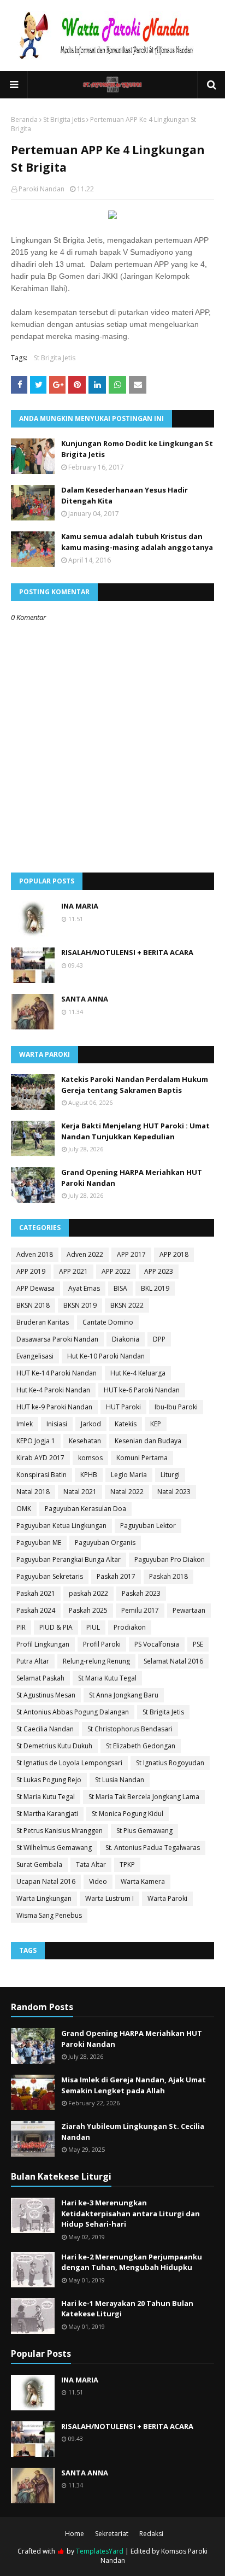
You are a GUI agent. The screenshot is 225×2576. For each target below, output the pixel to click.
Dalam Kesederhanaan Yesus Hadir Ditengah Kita (125, 495)
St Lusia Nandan (120, 1780)
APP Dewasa (35, 1288)
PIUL (93, 1627)
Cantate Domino (108, 1322)
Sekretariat (112, 2534)
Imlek (25, 1424)
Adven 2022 (85, 1254)
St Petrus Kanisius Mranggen (60, 1831)
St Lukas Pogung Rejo (49, 1780)
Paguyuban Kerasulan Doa (85, 1509)
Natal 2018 (33, 1492)
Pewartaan (189, 1610)
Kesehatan (85, 1441)
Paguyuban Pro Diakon (170, 1559)
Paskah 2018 (168, 1576)
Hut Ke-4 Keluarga (138, 1373)
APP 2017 (131, 1254)
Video (98, 1881)
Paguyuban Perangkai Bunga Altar (69, 1559)
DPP (159, 1339)
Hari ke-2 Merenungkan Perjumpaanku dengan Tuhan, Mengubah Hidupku (132, 2262)
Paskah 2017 (116, 1576)
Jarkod (91, 1424)
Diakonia (126, 1339)
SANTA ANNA (85, 999)
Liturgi (170, 1475)
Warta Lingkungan (44, 1898)
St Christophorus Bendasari (130, 1729)
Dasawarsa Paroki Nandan (57, 1339)
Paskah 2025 (88, 1610)
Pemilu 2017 (140, 1610)
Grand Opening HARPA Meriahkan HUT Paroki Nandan (132, 1178)
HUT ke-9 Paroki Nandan (54, 1407)
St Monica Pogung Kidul (128, 1814)
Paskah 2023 (141, 1593)
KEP (156, 1424)
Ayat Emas (84, 1288)
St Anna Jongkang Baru (124, 1695)
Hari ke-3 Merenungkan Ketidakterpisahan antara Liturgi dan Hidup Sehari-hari (131, 2213)
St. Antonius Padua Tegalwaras (153, 1848)
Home (75, 2534)
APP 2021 (73, 1271)
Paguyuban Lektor (148, 1526)
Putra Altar (33, 1661)
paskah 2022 (88, 1593)
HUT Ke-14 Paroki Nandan (57, 1373)
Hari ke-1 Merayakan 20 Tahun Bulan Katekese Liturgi (127, 2309)
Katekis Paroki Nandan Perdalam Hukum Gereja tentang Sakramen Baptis (135, 1085)
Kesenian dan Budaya (148, 1441)
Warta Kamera (143, 1881)
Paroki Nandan (42, 189)
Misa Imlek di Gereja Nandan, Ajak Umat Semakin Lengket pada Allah (134, 2085)
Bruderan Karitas (43, 1322)
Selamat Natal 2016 (173, 1661)
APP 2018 (174, 1254)
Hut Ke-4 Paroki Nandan (53, 1390)
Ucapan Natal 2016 (46, 1881)
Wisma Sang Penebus (49, 1915)
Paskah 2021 (36, 1593)
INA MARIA (80, 906)
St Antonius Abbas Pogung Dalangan (73, 1712)
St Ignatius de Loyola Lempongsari (69, 1763)
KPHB (89, 1475)
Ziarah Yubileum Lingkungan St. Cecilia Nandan (133, 2132)
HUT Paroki (123, 1407)
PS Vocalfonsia (157, 1644)
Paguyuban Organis (105, 1542)
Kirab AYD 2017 (40, 1458)
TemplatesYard (100, 2551)
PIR (21, 1627)
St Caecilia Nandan (45, 1729)
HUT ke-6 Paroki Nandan (142, 1390)
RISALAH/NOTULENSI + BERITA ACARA (127, 952)
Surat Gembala (39, 1864)
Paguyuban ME (39, 1542)
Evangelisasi (35, 1356)
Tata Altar (91, 1864)
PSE (198, 1644)
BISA (120, 1288)
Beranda (24, 119)
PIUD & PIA (56, 1627)
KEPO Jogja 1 (36, 1441)
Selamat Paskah (40, 1678)
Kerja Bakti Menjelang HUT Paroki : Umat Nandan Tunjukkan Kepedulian (135, 1131)
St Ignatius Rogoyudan (170, 1763)
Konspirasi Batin (42, 1475)
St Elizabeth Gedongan (141, 1746)
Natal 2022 (127, 1492)
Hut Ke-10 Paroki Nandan (106, 1356)
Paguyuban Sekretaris (50, 1576)
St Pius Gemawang (144, 1831)
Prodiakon (130, 1627)
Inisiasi (57, 1424)
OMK (24, 1509)
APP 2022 (116, 1271)
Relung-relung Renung (96, 1661)
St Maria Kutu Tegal (107, 1678)
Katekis (126, 1424)
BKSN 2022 (127, 1305)
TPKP (127, 1864)
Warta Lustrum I (109, 1898)
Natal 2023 (174, 1492)
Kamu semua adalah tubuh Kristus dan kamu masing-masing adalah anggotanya (137, 542)
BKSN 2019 (80, 1305)
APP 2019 (31, 1271)
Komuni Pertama (142, 1458)
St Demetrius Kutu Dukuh (54, 1746)
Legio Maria (129, 1475)
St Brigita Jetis (64, 119)
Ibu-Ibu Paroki (176, 1407)
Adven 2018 (35, 1254)
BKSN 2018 (33, 1305)
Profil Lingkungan (43, 1644)
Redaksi (151, 2534)
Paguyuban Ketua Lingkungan (61, 1526)
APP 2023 (159, 1271)
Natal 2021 (80, 1492)
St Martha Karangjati (47, 1814)
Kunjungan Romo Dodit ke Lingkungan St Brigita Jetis (137, 449)
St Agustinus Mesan (46, 1695)
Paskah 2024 (36, 1610)
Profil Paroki (102, 1644)
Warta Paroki (167, 1898)
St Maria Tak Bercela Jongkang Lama (144, 1797)
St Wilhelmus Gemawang (54, 1848)
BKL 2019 (155, 1288)
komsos (90, 1458)
